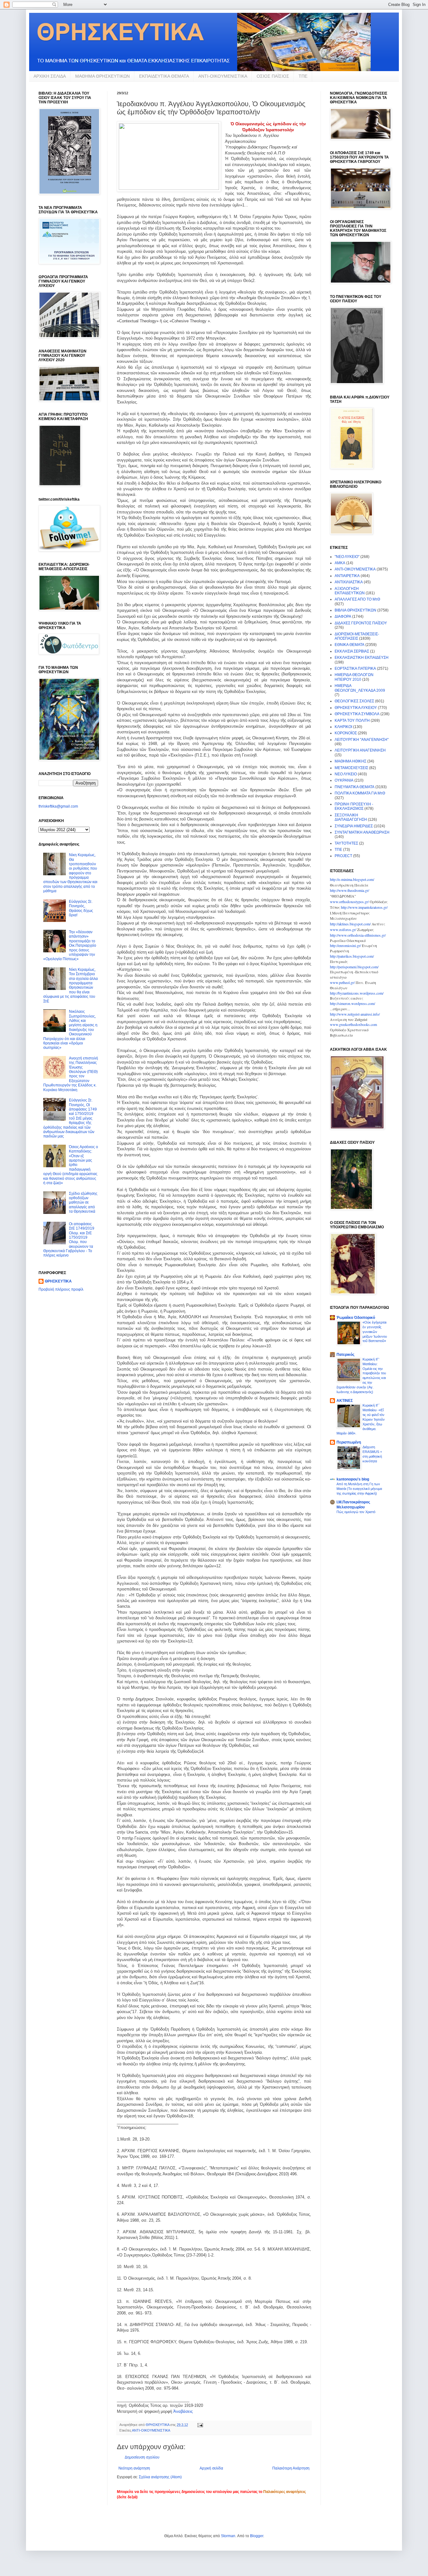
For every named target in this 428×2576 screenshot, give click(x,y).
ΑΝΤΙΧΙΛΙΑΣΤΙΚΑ (349, 582)
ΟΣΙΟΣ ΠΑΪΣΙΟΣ (273, 76)
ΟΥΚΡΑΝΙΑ (344, 780)
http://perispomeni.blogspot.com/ (354, 967)
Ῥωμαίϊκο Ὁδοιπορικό (356, 1318)
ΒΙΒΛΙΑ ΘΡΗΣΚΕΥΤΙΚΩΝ (355, 610)
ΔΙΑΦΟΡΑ (343, 617)
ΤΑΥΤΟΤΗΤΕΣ (346, 843)
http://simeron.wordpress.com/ (352, 1003)
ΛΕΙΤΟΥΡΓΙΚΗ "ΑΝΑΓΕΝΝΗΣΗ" (362, 740)
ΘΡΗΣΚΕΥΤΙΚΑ (58, 1281)
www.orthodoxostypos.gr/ (349, 902)
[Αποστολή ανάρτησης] (200, 2425)
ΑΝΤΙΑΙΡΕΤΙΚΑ (347, 576)
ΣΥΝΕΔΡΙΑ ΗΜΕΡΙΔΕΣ (354, 826)
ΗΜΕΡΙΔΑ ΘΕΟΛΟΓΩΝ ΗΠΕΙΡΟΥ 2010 (354, 677)
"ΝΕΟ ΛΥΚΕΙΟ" (347, 557)
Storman (228, 2536)
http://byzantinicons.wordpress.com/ (357, 993)
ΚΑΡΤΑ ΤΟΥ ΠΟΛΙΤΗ (352, 721)
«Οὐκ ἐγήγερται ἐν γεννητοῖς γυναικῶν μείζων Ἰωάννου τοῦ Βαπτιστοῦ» (375, 1332)
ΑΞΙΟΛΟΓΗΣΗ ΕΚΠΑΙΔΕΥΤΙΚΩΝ (350, 591)
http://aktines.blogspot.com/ (350, 924)
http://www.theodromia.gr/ (350, 890)
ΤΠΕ (303, 76)
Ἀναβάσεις (183, 2411)
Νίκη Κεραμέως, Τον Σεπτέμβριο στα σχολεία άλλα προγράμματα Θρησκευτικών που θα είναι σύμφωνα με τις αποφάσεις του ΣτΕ (70, 985)
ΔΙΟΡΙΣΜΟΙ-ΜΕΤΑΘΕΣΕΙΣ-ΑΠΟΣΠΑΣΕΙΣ (357, 636)
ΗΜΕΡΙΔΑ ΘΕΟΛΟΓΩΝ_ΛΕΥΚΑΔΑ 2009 (360, 688)
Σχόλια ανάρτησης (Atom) (160, 2477)
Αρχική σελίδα (211, 2468)
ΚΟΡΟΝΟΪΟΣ (346, 733)
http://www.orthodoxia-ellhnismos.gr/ (358, 935)
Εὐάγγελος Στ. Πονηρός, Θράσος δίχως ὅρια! (81, 908)
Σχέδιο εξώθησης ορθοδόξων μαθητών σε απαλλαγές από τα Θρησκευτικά (83, 1203)
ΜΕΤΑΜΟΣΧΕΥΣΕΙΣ (351, 768)
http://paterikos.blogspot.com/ (352, 956)
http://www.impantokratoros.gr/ (364, 907)
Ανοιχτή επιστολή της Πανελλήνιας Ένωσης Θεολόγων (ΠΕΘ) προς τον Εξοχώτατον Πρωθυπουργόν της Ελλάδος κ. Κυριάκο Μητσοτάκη (71, 1074)
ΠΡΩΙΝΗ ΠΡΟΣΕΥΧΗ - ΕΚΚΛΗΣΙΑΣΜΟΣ (354, 806)
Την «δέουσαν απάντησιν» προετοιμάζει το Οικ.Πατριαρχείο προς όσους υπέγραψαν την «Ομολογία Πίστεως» (70, 945)
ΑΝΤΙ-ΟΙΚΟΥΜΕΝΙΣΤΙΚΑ (223, 76)
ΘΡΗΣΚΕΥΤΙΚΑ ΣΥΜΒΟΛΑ (357, 714)
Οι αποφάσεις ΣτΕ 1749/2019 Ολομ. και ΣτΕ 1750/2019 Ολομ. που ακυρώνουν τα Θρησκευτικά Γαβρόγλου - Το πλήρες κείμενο (69, 1240)
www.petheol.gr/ (342, 982)
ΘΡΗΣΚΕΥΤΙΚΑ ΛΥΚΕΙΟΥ (356, 708)
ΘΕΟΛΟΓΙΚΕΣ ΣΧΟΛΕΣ (354, 701)
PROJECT (343, 856)
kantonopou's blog (353, 1479)
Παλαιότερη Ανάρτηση (291, 2468)
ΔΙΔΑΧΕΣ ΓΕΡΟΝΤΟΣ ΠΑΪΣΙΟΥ (361, 623)
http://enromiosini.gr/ (345, 945)
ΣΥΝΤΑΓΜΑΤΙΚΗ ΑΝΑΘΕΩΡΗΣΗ (362, 832)
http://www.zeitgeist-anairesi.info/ (355, 1014)
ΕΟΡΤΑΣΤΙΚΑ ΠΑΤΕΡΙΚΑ (355, 669)
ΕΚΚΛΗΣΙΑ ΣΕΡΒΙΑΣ (352, 651)
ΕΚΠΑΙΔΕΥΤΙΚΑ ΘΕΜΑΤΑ (164, 76)
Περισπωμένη (349, 1442)
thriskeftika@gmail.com (58, 806)
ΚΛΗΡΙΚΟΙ (343, 727)
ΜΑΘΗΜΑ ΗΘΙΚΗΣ (350, 761)
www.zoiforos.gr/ (343, 929)
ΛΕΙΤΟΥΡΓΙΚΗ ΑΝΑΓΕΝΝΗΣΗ (360, 750)
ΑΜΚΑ (340, 563)
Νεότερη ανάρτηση (134, 2468)
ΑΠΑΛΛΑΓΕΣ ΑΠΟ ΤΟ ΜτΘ (357, 599)
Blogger (257, 2536)
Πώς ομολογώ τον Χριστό (356, 1512)
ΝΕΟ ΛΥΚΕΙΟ (346, 774)
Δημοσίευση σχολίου (142, 2457)
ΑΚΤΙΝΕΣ (345, 1401)
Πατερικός (345, 1355)
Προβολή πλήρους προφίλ (61, 1289)
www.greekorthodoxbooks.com (353, 1024)
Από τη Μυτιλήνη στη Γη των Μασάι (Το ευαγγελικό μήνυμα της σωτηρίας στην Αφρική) (359, 1489)
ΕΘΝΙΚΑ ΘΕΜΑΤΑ (350, 645)
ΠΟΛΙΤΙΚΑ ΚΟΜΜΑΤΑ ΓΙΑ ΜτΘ (360, 793)
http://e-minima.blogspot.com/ (352, 879)
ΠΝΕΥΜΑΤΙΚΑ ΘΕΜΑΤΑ (355, 787)
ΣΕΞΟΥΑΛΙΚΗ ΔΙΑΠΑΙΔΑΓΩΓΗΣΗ (351, 817)
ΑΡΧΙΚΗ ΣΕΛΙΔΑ (50, 76)
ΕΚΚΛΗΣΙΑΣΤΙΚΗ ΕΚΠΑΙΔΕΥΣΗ (362, 658)
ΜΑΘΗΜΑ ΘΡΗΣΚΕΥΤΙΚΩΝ (102, 76)
